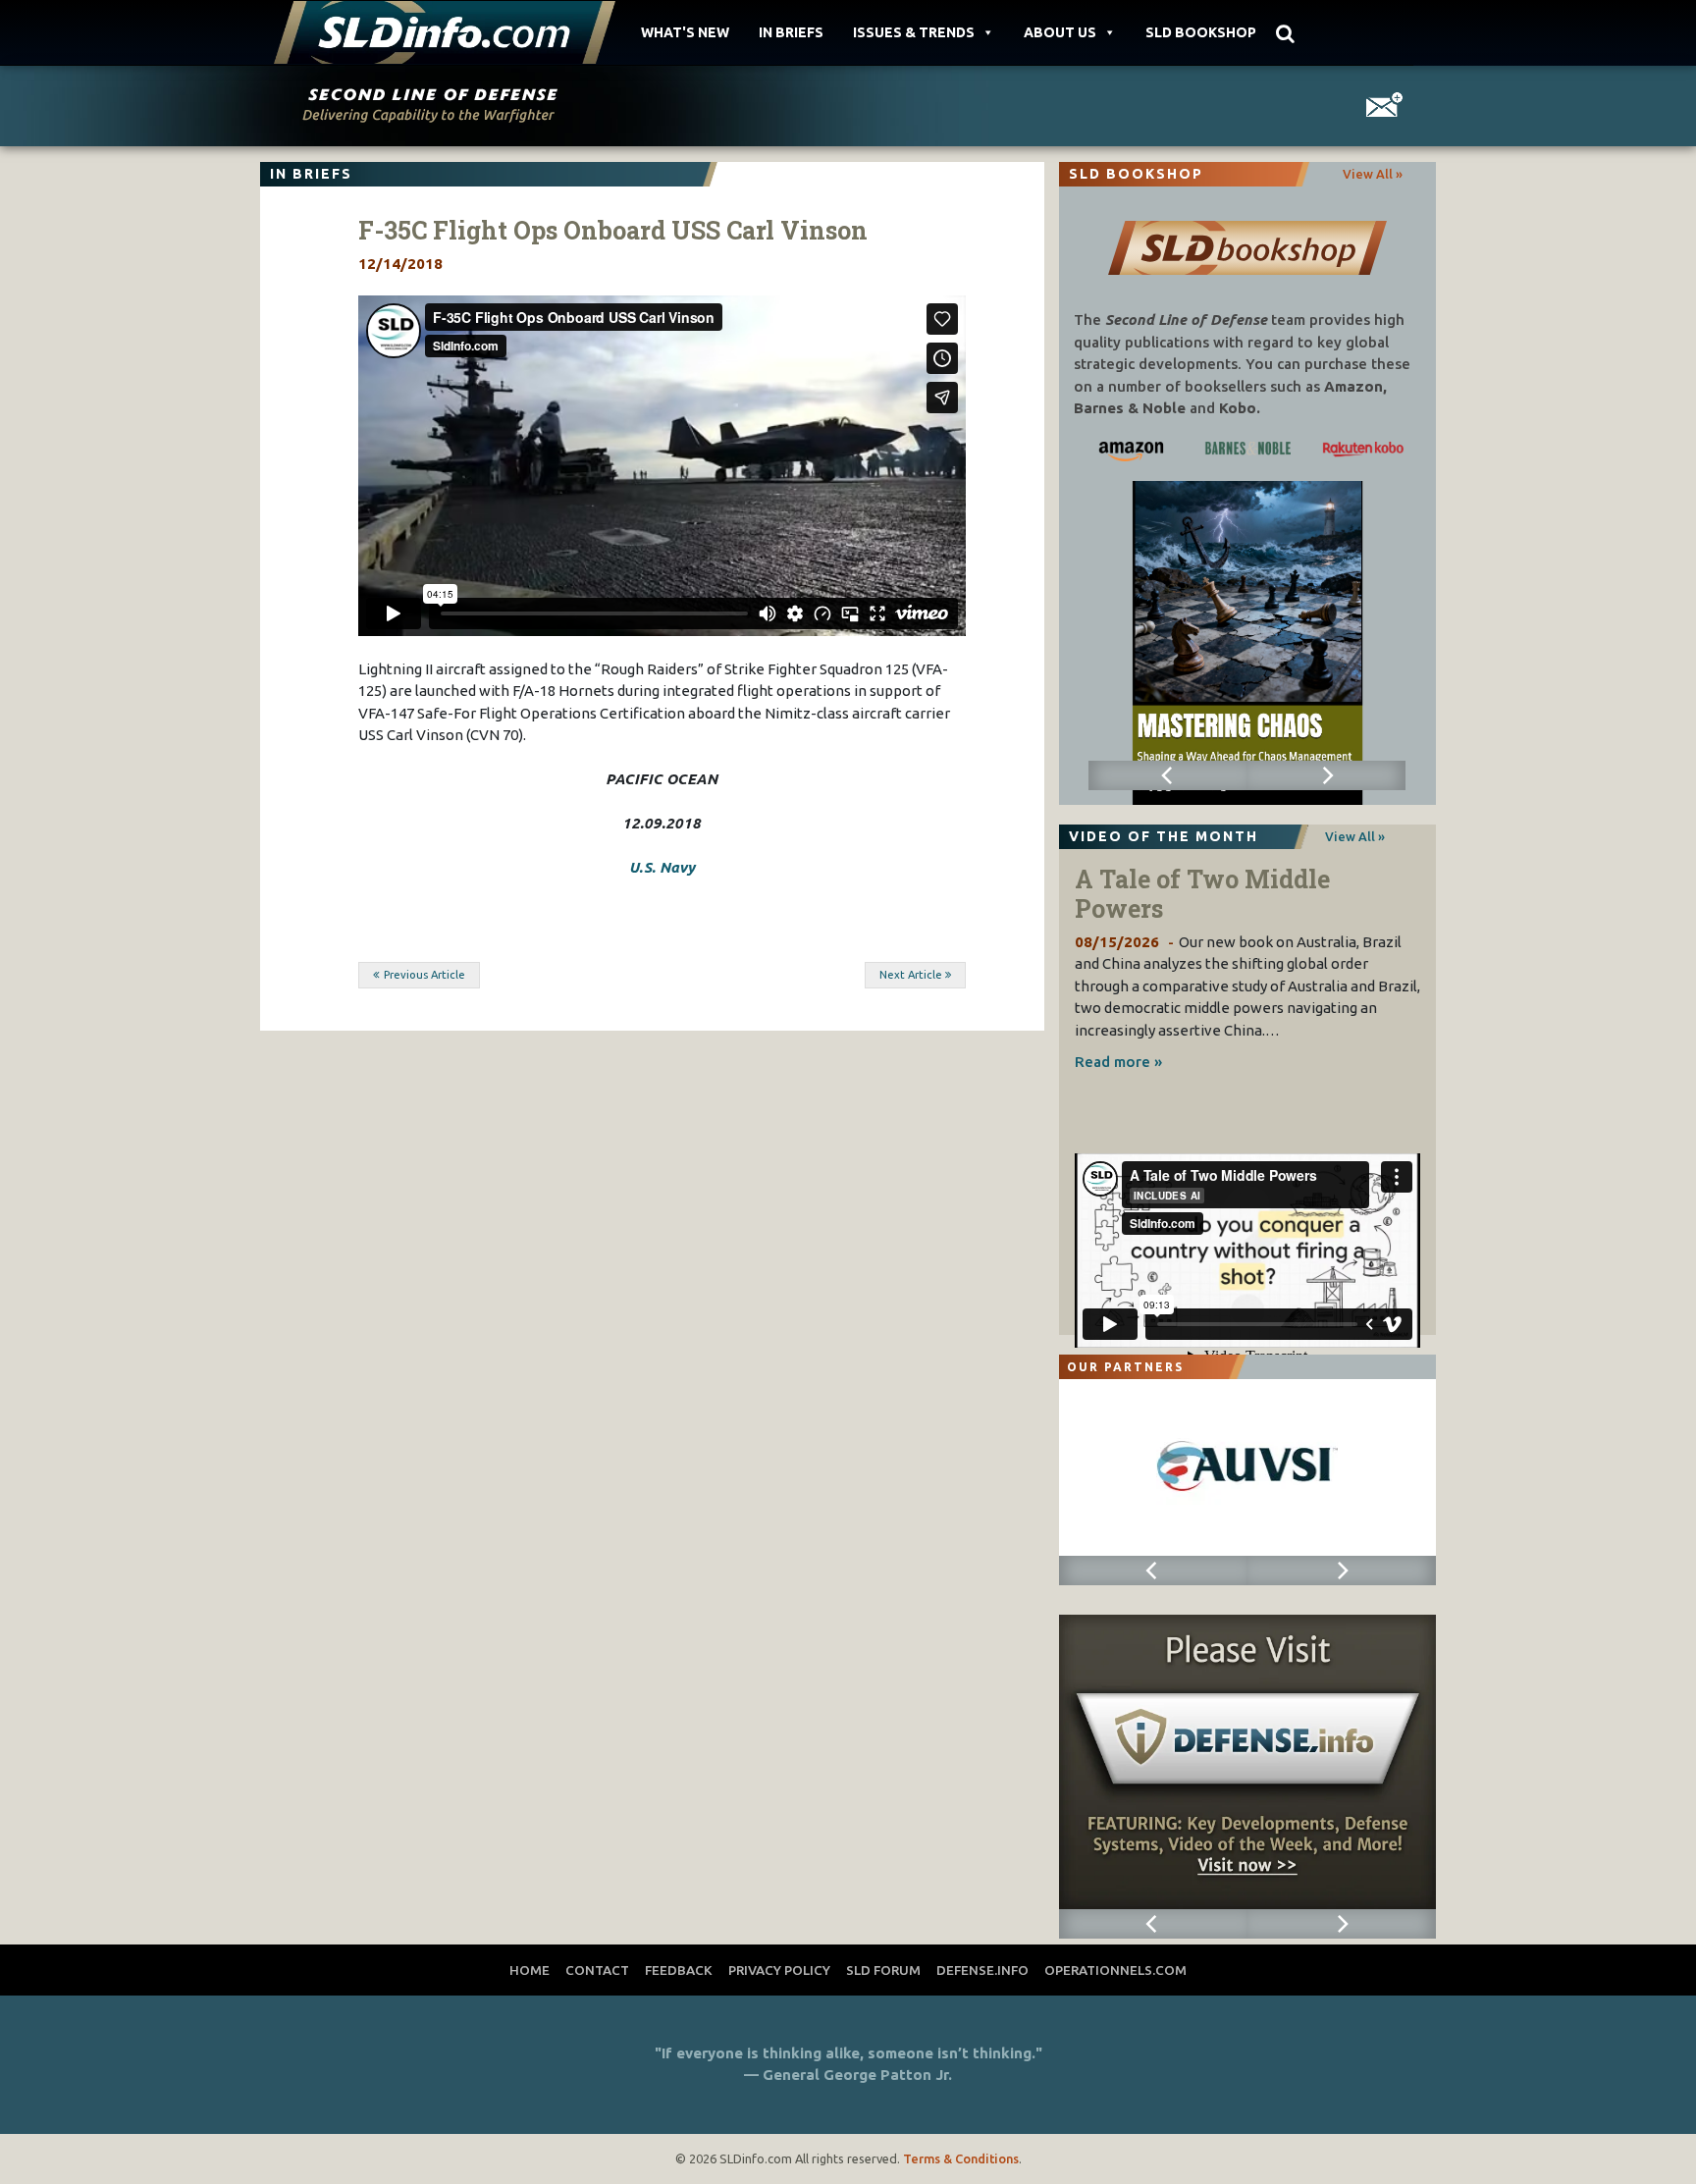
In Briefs (791, 32)
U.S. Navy (662, 867)
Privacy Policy (779, 1970)
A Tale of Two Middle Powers (1202, 894)
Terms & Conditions (961, 2158)
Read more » (1118, 1062)
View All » (1373, 174)
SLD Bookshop (1201, 32)
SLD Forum (883, 1970)
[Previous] (1167, 775)
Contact (597, 1970)
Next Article (911, 975)
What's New (685, 32)
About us (1060, 32)
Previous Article (424, 975)
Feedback (679, 1970)
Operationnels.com (1115, 1970)
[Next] (1326, 775)
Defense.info (982, 1970)
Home (530, 1970)
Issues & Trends (914, 32)
